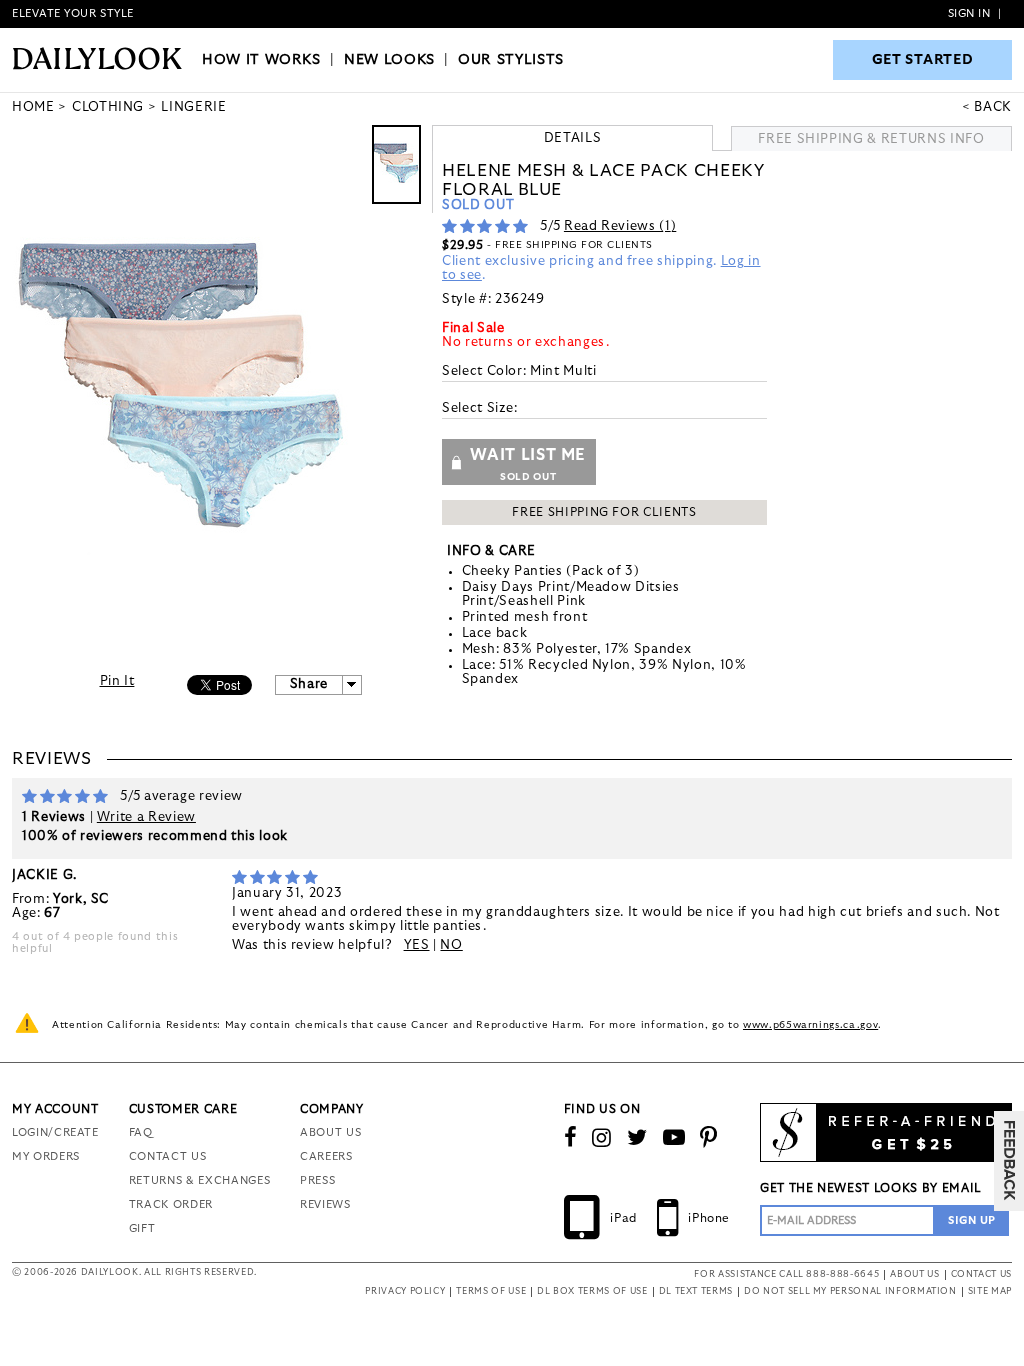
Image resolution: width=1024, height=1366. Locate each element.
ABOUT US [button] (914, 1274)
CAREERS (326, 1156)
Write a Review (146, 817)
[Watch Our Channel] (674, 1138)
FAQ (141, 1132)
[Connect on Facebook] (571, 1138)
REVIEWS (325, 1204)
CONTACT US (168, 1156)
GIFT (142, 1228)
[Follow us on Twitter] (637, 1138)
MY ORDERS (46, 1156)
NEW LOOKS (389, 60)
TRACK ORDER (171, 1204)
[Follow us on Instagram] (602, 1138)
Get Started (923, 60)
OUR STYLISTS (511, 60)
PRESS (317, 1180)
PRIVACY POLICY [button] (405, 1291)
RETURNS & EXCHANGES (199, 1180)
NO (451, 945)
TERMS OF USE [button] (491, 1291)
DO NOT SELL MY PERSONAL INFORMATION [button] (850, 1291)
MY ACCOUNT (55, 1109)
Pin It (117, 681)
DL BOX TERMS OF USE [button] (592, 1291)
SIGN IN (969, 13)
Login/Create (55, 1132)
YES (417, 945)
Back (993, 107)
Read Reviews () (620, 226)
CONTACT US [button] (982, 1274)
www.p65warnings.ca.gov (810, 1025)
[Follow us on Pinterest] (709, 1138)
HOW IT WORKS (261, 60)
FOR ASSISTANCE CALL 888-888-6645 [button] (786, 1274)
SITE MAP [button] (990, 1291)
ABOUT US (330, 1132)
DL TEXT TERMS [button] (696, 1291)
